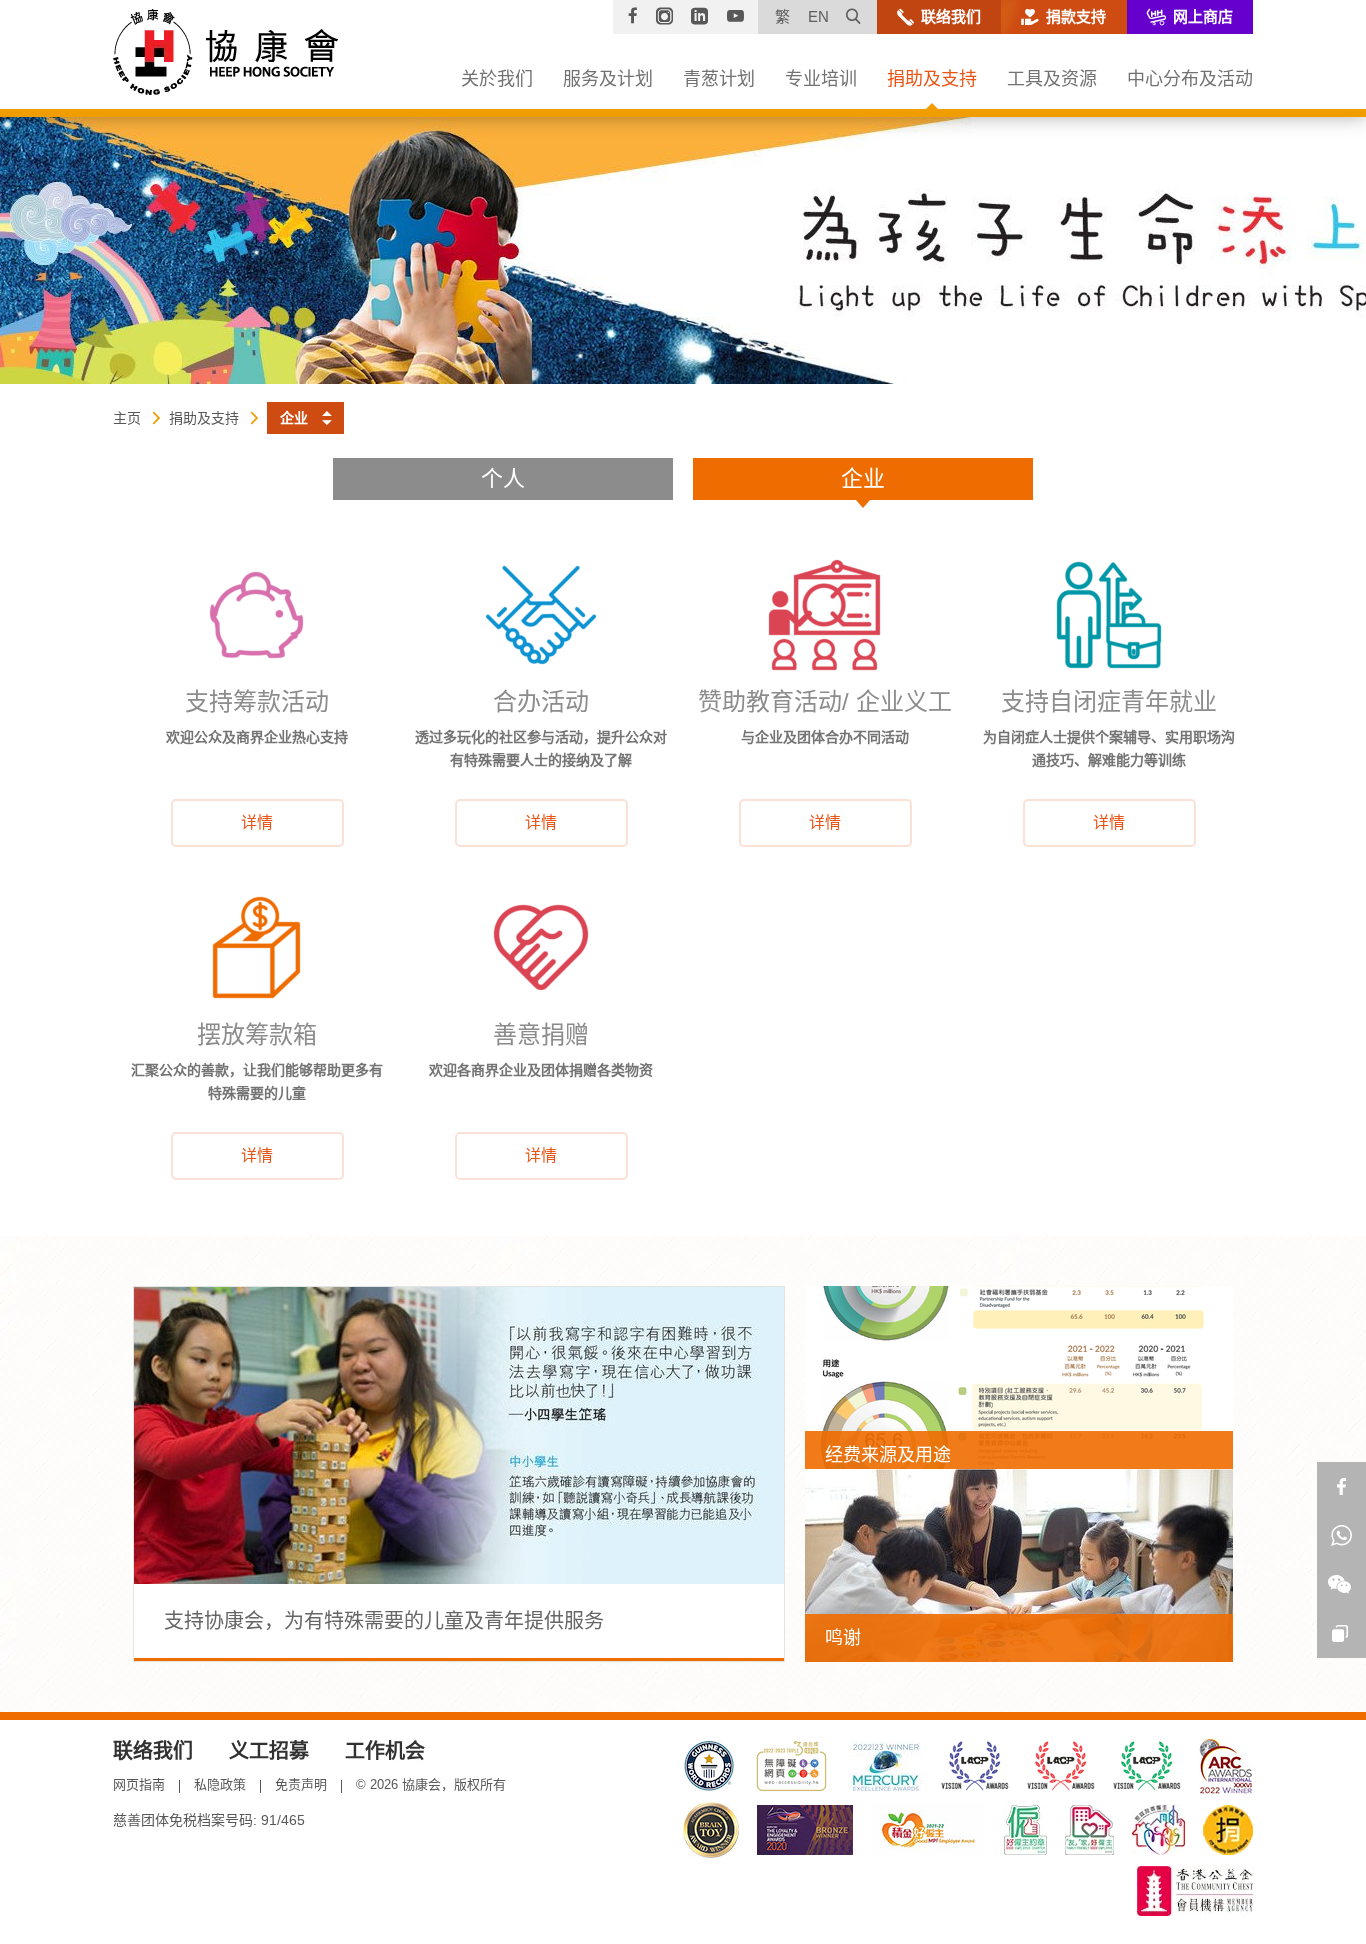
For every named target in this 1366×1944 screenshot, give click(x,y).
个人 (503, 478)
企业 (863, 478)
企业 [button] (294, 418)
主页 (127, 418)
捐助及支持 (204, 418)
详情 (257, 822)
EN (818, 16)
